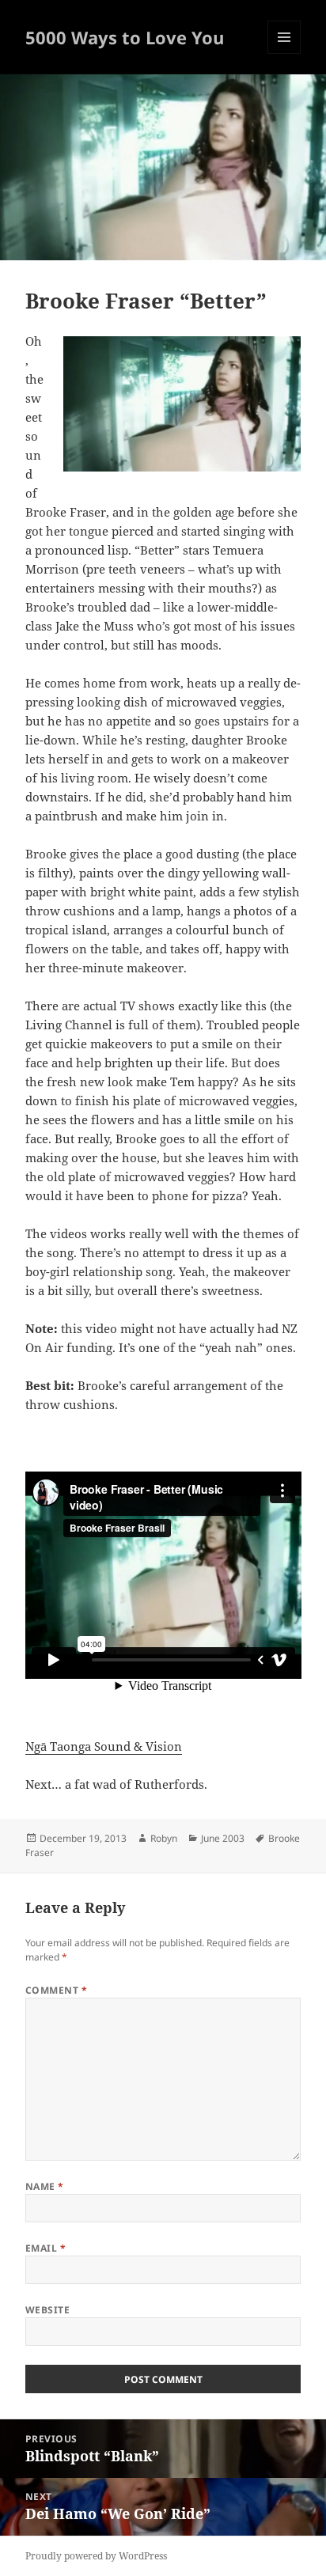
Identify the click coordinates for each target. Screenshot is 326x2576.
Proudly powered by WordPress (96, 2556)
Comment (56, 1990)
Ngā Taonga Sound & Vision (104, 1746)
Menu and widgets (284, 53)
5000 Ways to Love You (125, 37)
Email (45, 2248)
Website (47, 2310)
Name (45, 2186)
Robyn (164, 1838)
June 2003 (223, 1838)
